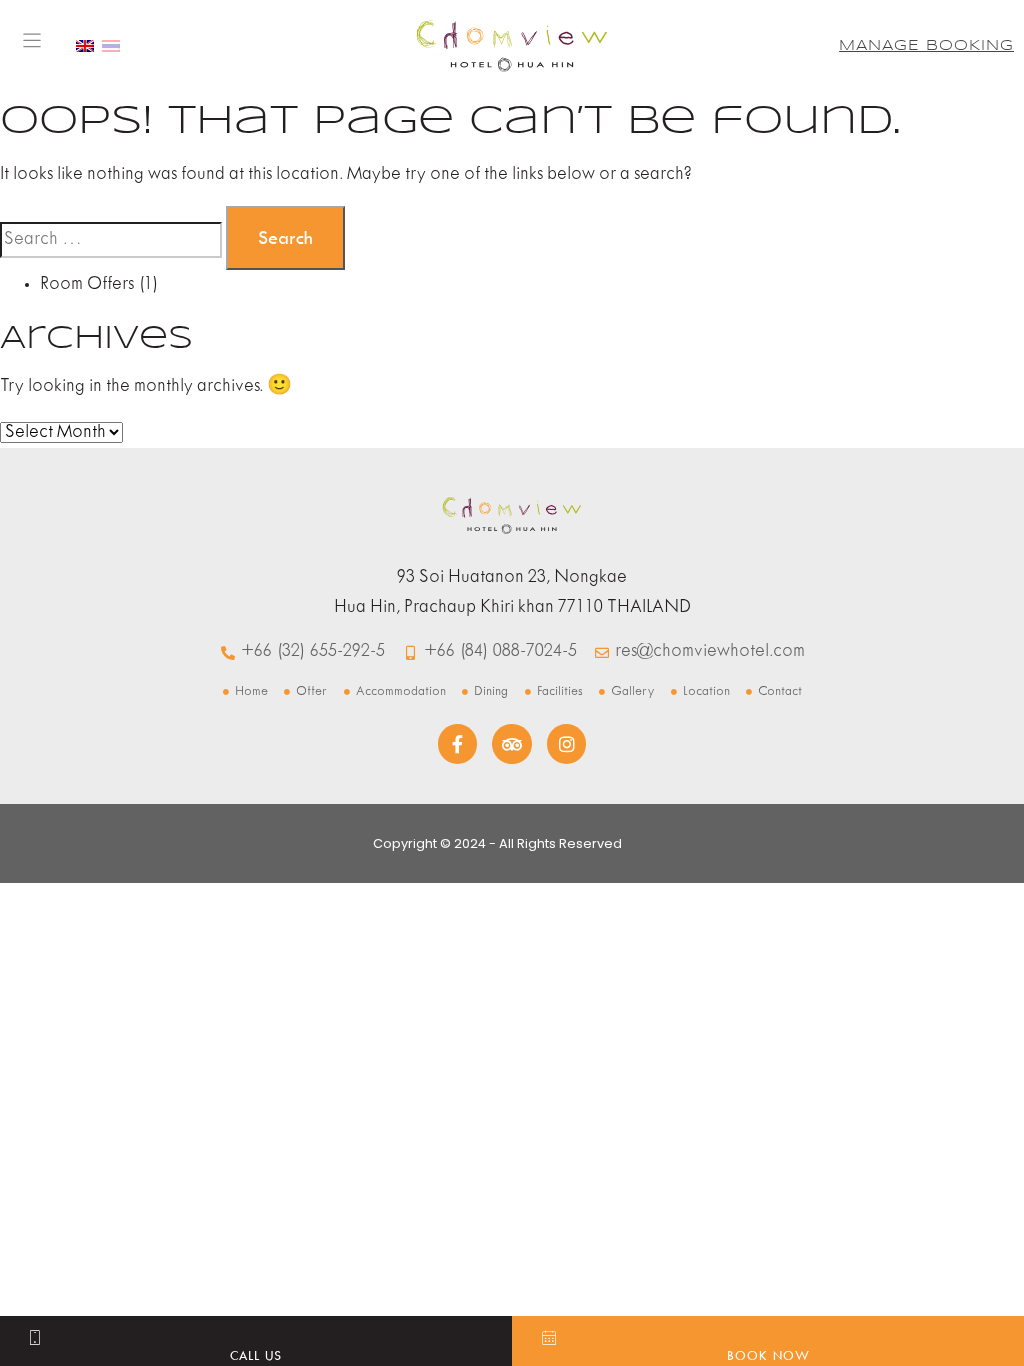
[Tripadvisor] (512, 744)
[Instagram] (567, 744)
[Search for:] (111, 240)
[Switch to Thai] (111, 46)
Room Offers (87, 284)
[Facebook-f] (458, 744)
